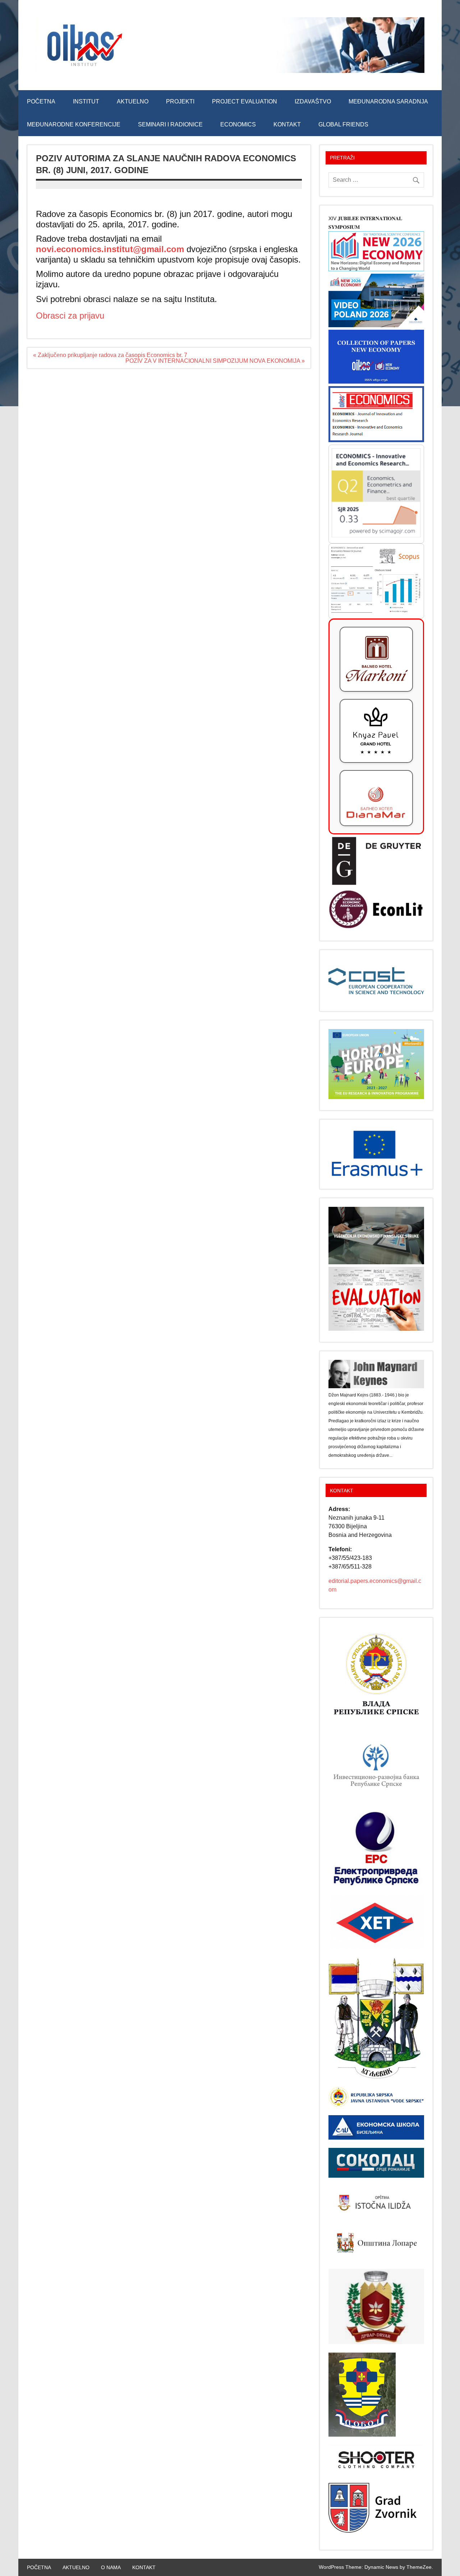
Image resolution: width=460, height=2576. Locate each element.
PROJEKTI (180, 101)
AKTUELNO (133, 101)
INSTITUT (86, 101)
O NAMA (111, 2567)
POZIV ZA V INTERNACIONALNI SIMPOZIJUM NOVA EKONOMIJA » (215, 361)
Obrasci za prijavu (70, 316)
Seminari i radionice (170, 124)
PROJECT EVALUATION (245, 101)
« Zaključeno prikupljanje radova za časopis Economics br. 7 (110, 355)
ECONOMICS (238, 124)
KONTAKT (287, 124)
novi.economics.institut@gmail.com (110, 249)
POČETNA (41, 101)
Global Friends (343, 124)
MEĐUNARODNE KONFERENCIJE (74, 124)
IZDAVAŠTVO (313, 101)
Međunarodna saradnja (388, 101)
